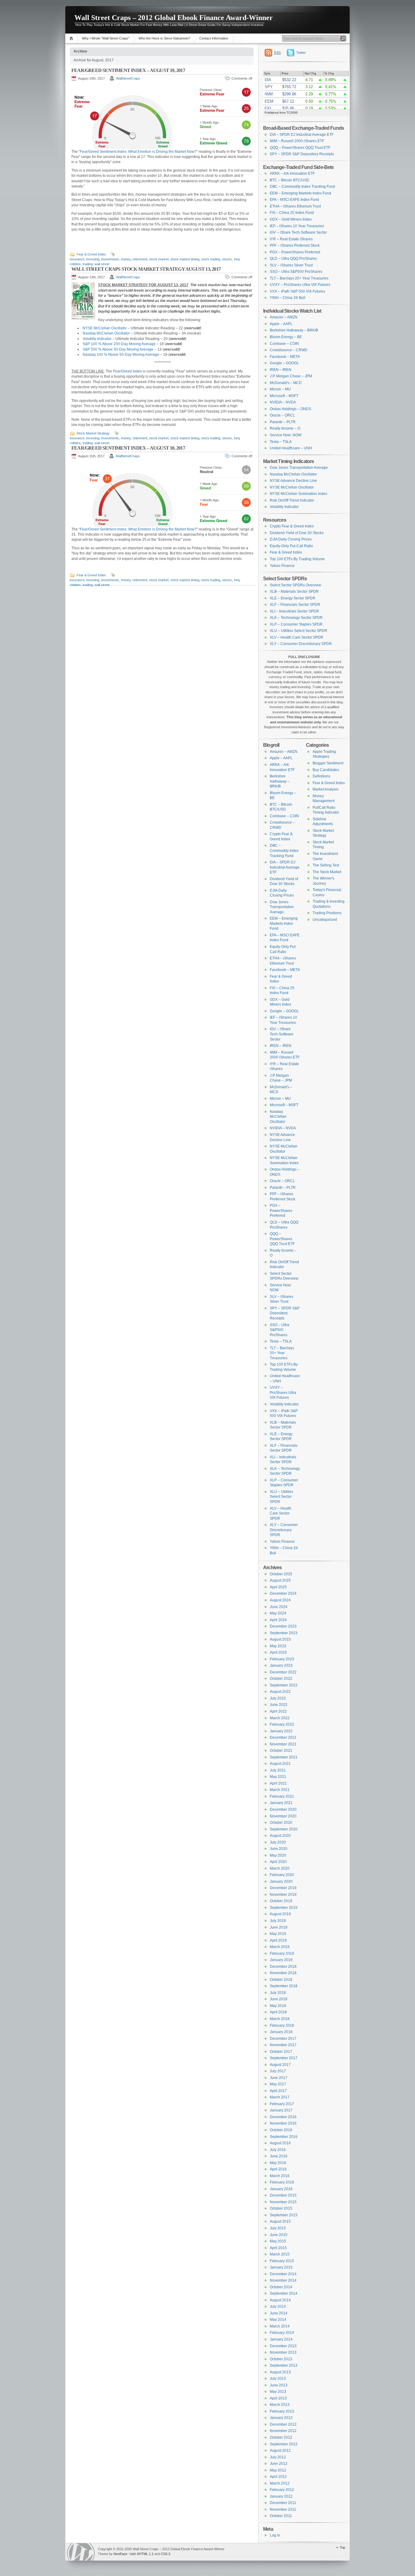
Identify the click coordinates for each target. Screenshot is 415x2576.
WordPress (81, 2552)
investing (93, 259)
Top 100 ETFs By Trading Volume (297, 559)
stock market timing (185, 259)
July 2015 (278, 2228)
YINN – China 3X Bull (288, 298)
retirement (140, 259)
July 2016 (278, 2150)
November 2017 (283, 2045)
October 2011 (281, 2516)
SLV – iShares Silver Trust (291, 265)
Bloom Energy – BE (286, 337)
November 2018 (283, 1973)
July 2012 (278, 2457)
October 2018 (281, 1980)
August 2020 (280, 1836)
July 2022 (278, 1698)
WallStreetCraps (128, 78)
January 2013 (281, 2418)
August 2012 (280, 2451)
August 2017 (280, 2065)
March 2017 (280, 2097)
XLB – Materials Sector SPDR (294, 592)
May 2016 (278, 2163)
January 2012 (281, 2496)
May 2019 (278, 1934)
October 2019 (281, 1901)
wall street (102, 264)
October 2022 (281, 1679)
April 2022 (278, 1711)
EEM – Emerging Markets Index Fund (300, 193)
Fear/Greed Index (127, 371)
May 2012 (278, 2470)
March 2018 (280, 2019)
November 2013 (283, 2352)
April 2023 (278, 1652)
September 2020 (284, 1829)
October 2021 (281, 1751)
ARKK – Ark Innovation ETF (292, 173)
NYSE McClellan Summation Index (298, 494)
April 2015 (278, 2248)
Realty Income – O (285, 428)
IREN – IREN (281, 370)
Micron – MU (280, 389)
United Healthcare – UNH (291, 448)
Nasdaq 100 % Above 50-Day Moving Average (121, 355)
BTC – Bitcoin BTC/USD (290, 180)
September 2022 (284, 1685)
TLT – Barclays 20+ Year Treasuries (299, 278)
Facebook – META (285, 357)
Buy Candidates (326, 770)
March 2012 (280, 2483)
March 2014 (280, 2326)
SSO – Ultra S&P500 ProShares (296, 272)
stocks (227, 259)
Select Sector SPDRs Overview (295, 585)
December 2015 (283, 2195)
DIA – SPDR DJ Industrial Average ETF (302, 135)
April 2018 (278, 2012)
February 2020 (282, 1875)
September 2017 (284, 2058)
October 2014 (281, 2287)
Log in (275, 2535)
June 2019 (279, 1927)
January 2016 (281, 2189)
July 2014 (278, 2307)
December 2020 (283, 1809)
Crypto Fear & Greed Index (292, 526)
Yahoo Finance (282, 566)
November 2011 (283, 2509)
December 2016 (283, 2117)
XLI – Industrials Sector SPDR (294, 611)
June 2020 (279, 1849)
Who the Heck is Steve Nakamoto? (164, 38)
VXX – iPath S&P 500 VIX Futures (297, 291)
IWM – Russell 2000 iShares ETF (297, 141)
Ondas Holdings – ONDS (290, 409)
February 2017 (282, 2104)
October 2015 (281, 2208)
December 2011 (283, 2503)
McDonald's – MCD (286, 383)
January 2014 (281, 2339)
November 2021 (283, 1744)
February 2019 (282, 1953)
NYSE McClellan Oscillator (105, 328)
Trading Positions (327, 913)
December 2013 (283, 2346)
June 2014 (279, 2313)
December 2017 (283, 2039)
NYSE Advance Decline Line (293, 481)
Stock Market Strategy (93, 433)
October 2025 (281, 1574)
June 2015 (279, 2235)
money (126, 259)
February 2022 (282, 1724)
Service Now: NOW (286, 435)
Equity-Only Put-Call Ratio (291, 546)
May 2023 (278, 1646)
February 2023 (282, 1659)
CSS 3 (165, 2554)
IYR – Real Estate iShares (291, 239)
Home (72, 38)
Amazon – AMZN (284, 317)
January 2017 (281, 2110)
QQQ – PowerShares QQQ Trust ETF (300, 148)
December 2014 (283, 2274)
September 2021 (284, 1757)
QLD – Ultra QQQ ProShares (293, 259)
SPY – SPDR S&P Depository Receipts (302, 154)
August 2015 (280, 2221)
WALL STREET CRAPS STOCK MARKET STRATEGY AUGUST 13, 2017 (146, 269)
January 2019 (281, 1960)
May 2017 (278, 2084)
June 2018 (279, 1999)
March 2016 (280, 2176)
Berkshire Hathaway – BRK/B (294, 330)
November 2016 (283, 2123)
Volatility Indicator (97, 339)
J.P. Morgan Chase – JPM (291, 376)
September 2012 (284, 2444)
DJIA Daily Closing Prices (291, 539)
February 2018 (282, 2025)
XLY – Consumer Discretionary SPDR (301, 644)
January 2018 (281, 2032)
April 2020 (278, 1862)
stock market (159, 259)
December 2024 (283, 1593)
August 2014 (280, 2300)
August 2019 (280, 1914)
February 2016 (282, 2182)
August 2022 (280, 1692)
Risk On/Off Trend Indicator (292, 500)
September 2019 (284, 1908)
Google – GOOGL (284, 363)
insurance (77, 259)
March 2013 (280, 2405)
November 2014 (283, 2280)
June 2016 (279, 2156)
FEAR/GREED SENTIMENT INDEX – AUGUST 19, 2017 (128, 70)
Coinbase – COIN (284, 344)
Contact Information (214, 38)
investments (110, 259)
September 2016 (284, 2137)
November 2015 (283, 2202)
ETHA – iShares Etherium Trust (295, 206)
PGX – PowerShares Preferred (295, 252)
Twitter (301, 53)
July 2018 (278, 1993)
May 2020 (278, 1855)
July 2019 (278, 1921)
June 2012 (279, 2464)
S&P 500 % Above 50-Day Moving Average (118, 349)
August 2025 (280, 1580)
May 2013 (278, 2392)
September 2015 (284, 2215)
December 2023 (283, 1626)
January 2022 (281, 1731)
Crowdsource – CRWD (289, 350)
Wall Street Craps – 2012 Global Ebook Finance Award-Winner (174, 18)
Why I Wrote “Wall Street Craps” (106, 38)
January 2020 (281, 1881)
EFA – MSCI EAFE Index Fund (294, 200)
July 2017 (278, 2071)
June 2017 (279, 2078)
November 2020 (283, 1816)
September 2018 (284, 1986)
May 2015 (278, 2241)
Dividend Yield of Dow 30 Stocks (297, 533)
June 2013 (279, 2385)
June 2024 (279, 1607)
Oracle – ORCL (282, 415)
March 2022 (280, 1718)
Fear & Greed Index (91, 254)
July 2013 (278, 2379)
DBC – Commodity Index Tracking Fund (302, 187)
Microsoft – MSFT (284, 396)
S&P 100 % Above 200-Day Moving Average (119, 344)
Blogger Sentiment (328, 763)
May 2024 (278, 1613)
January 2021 (281, 1803)
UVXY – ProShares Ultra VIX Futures (300, 285)
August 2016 (280, 2143)
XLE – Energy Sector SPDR (293, 598)
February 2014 (282, 2333)
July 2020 (278, 1842)
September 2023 (284, 1633)
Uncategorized (325, 920)
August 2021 (280, 1764)
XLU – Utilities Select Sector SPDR (298, 631)
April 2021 (278, 1783)
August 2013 (280, 2372)
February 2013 (282, 2411)
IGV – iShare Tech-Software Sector (298, 232)
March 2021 (280, 1790)
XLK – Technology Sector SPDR (296, 618)
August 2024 (280, 1600)
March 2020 (280, 1868)
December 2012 (283, 2424)
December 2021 (283, 1737)
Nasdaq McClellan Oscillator (106, 333)
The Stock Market (327, 872)
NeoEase (120, 2554)
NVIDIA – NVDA (283, 402)
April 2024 (278, 1620)
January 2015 (281, 2267)
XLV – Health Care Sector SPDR (297, 637)
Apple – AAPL (281, 324)
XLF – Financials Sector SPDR (295, 605)
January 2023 (281, 1665)
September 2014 (284, 2293)
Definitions (321, 776)
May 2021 (278, 1777)
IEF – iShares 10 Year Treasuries (297, 226)
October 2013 (281, 2359)
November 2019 (283, 1895)
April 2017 (278, 2091)
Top (342, 2547)
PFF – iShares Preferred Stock (295, 245)
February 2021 (282, 1796)
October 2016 (281, 2130)
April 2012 (278, 2477)
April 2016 (278, 2169)
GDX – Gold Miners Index (291, 219)
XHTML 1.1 (145, 2554)
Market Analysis (326, 789)
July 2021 (278, 1770)
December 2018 (283, 1967)
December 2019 (283, 1888)
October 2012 (281, 2437)
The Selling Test (326, 865)
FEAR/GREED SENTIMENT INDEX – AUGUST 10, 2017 (128, 448)
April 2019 (278, 1940)
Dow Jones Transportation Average (299, 468)
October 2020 (281, 1823)
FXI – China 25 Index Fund (292, 213)
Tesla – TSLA (281, 442)
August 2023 (280, 1639)
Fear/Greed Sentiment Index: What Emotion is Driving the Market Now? (138, 152)
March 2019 (280, 1947)
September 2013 (284, 2365)
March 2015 (280, 2254)
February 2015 (282, 2261)
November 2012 (283, 2431)
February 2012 (282, 2490)
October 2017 (281, 2052)
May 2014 (278, 2320)
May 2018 (278, 2006)
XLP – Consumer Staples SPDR (296, 624)
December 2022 (283, 1672)
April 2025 (278, 1587)
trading (88, 264)
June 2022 (279, 1705)
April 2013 (278, 2398)
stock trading (211, 259)
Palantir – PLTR (283, 422)
